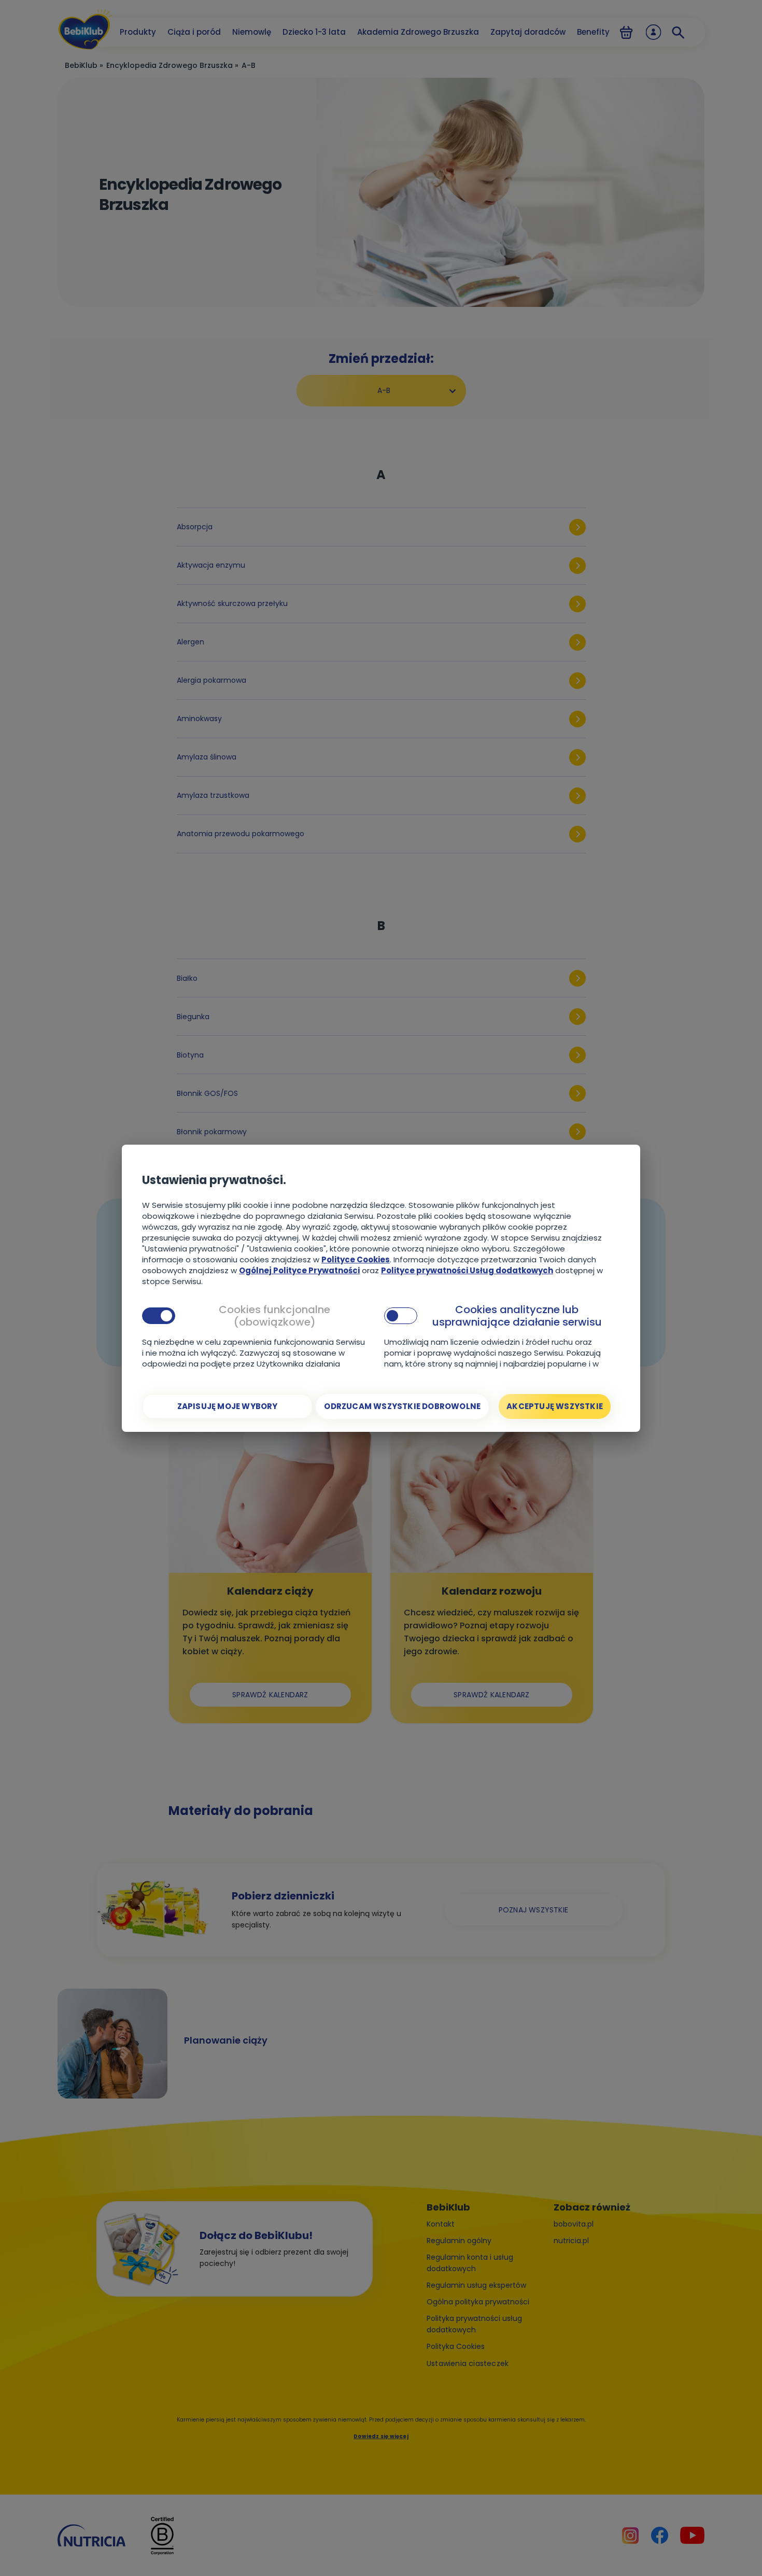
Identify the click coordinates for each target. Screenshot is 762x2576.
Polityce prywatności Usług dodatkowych (467, 1270)
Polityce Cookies (356, 1259)
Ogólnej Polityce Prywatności (299, 1270)
